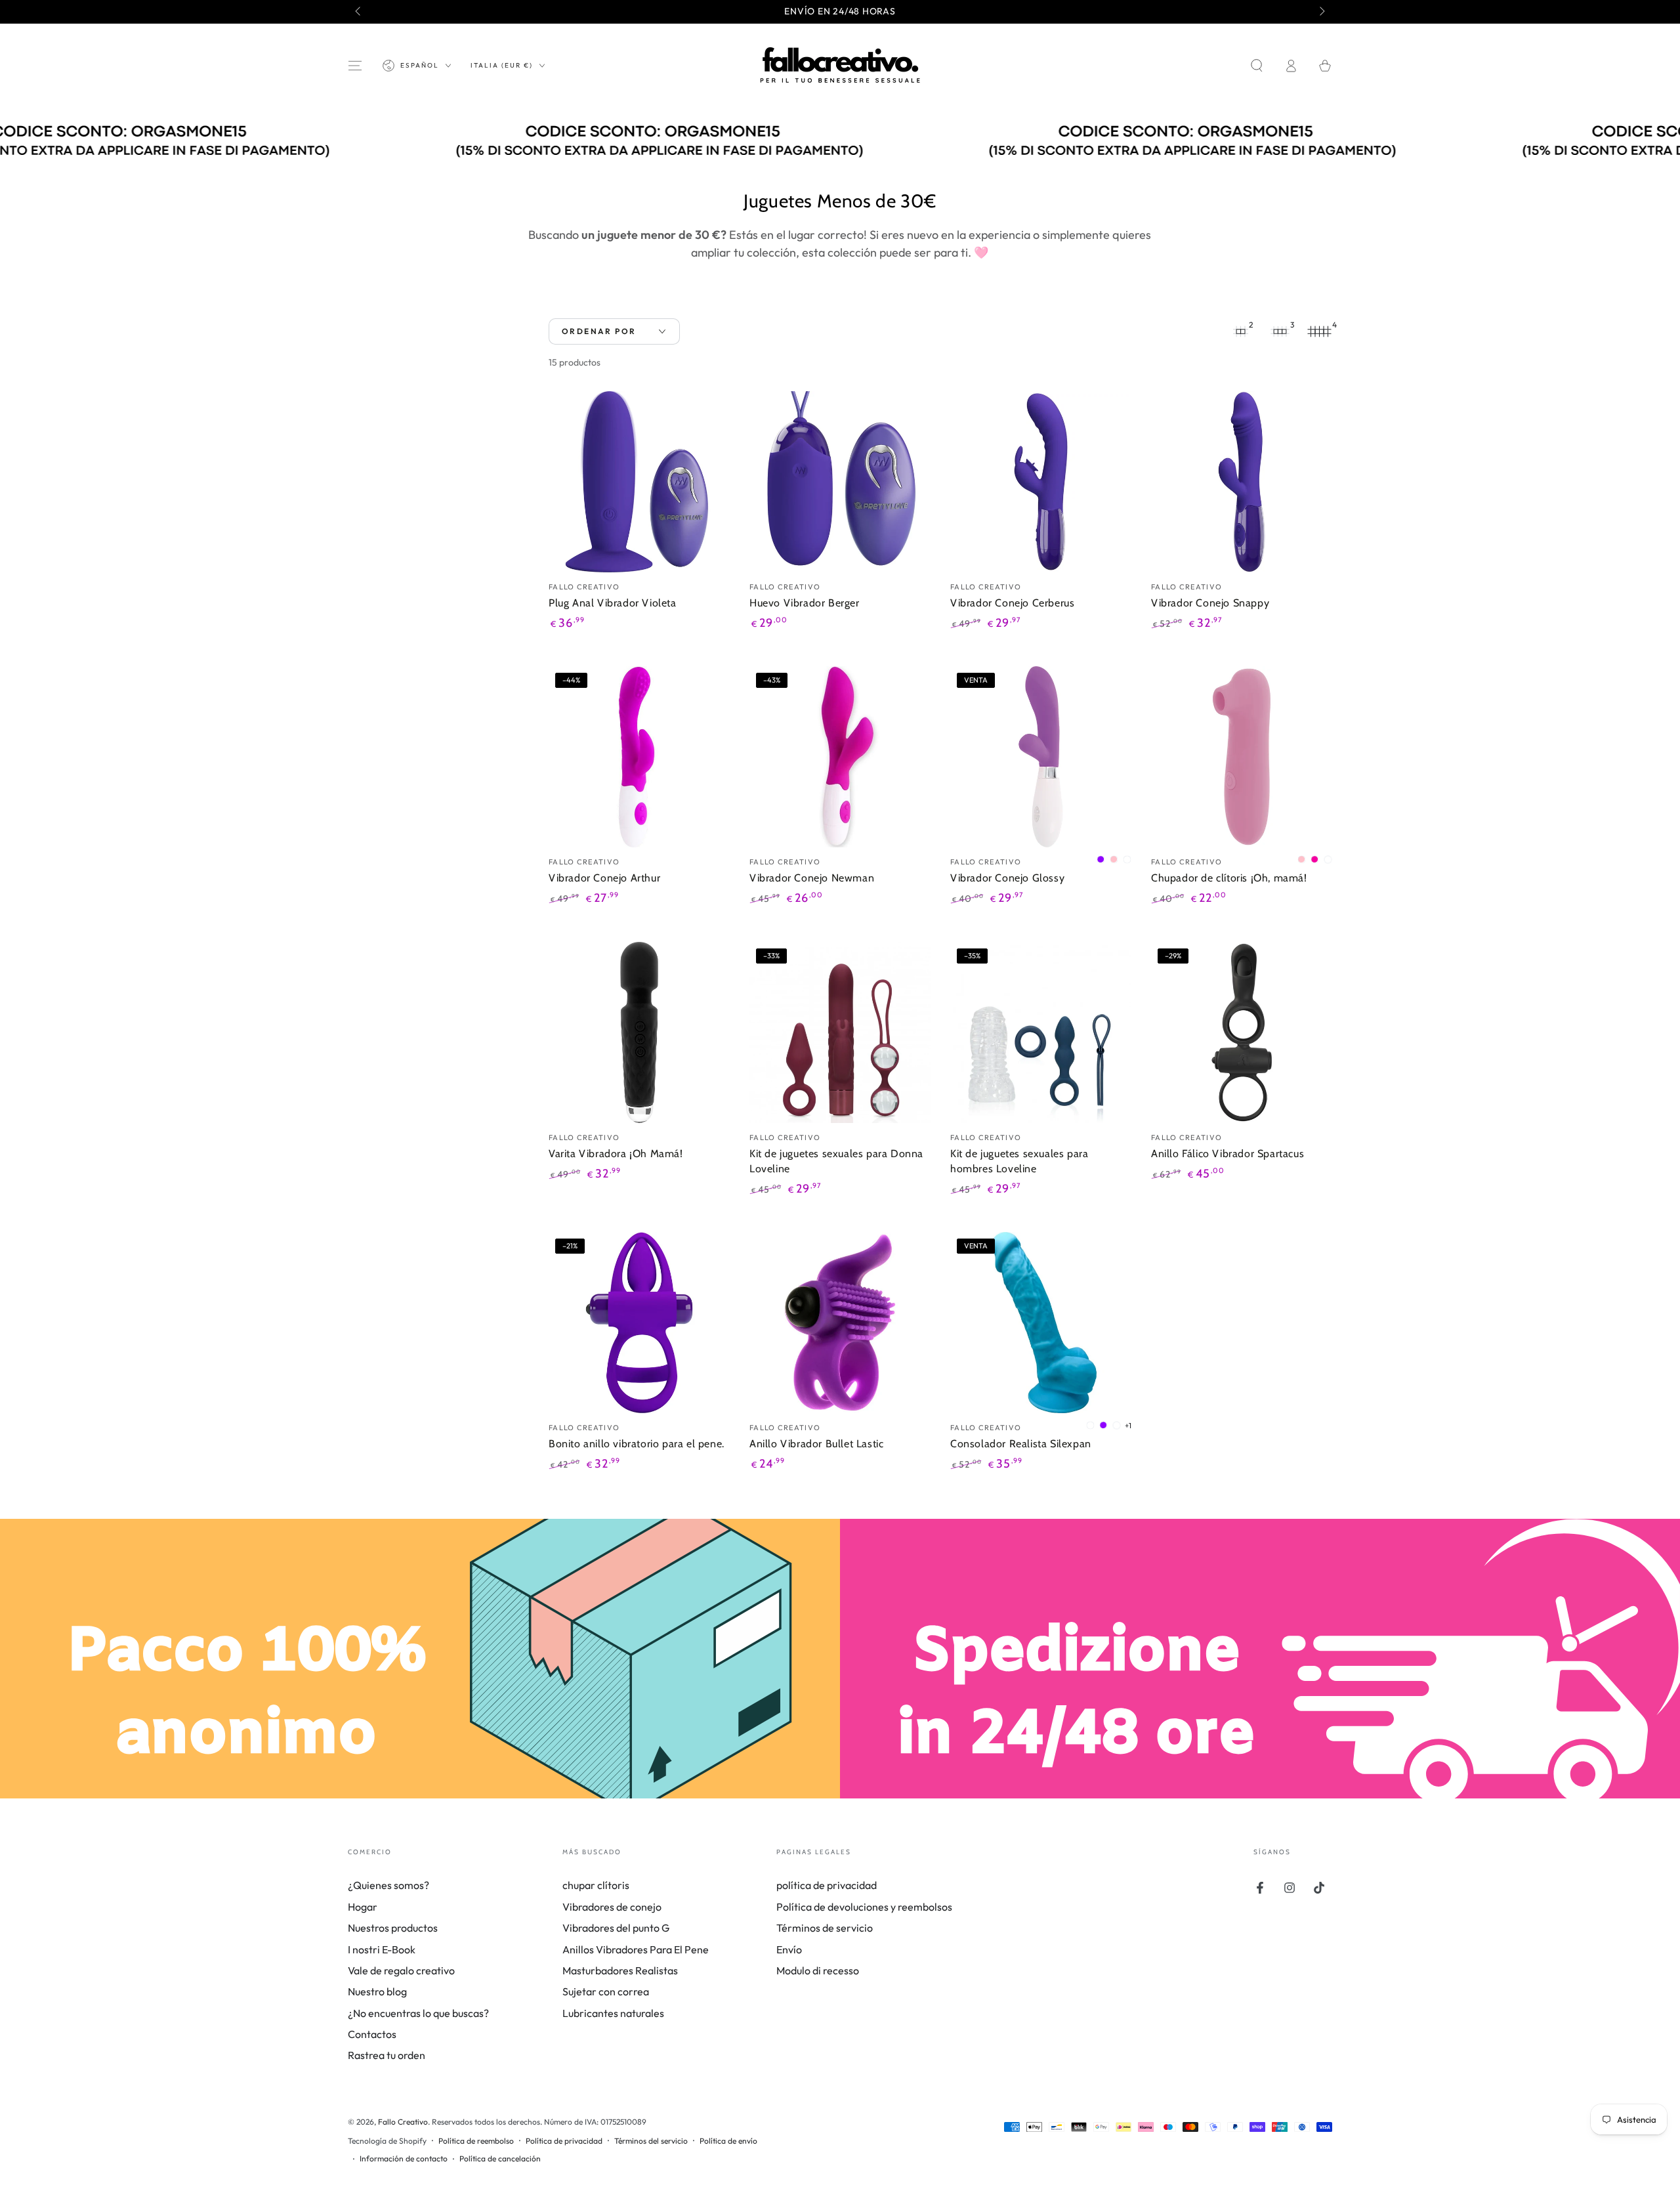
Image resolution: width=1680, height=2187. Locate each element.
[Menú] (355, 66)
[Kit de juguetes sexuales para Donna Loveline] (840, 1032)
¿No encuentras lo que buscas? (418, 2013)
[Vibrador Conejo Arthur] (639, 757)
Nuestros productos (393, 1928)
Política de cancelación (500, 2158)
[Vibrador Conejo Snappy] (1242, 482)
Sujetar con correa (606, 1991)
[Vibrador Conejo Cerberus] (1041, 482)
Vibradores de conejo (612, 1907)
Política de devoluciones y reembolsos (864, 1907)
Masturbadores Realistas (620, 1970)
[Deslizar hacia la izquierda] (359, 12)
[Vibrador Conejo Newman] (840, 757)
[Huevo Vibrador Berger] (840, 482)
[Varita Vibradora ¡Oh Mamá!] (639, 1032)
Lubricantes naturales (613, 2013)
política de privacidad (827, 1885)
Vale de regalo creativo (401, 1970)
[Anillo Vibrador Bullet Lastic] (840, 1323)
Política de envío (728, 2141)
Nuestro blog (377, 1991)
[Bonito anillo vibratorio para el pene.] (639, 1323)
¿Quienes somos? (388, 1885)
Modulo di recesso (818, 1970)
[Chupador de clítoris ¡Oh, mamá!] (1242, 757)
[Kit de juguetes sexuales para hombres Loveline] (1041, 1032)
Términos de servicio (825, 1928)
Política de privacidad (564, 2141)
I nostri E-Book (382, 1949)
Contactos (372, 2034)
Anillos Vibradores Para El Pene (636, 1949)
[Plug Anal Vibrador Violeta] (639, 482)
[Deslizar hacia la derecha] (1321, 12)
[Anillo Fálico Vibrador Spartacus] (1242, 1032)
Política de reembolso (476, 2141)
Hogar (363, 1907)
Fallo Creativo (403, 2122)
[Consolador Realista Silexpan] (1041, 1323)
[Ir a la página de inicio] (840, 66)
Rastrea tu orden (387, 2055)
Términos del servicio (651, 2141)
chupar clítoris (596, 1885)
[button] (1257, 66)
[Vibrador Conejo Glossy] (1041, 757)
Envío (789, 1949)
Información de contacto (404, 2158)
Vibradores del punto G (616, 1928)
